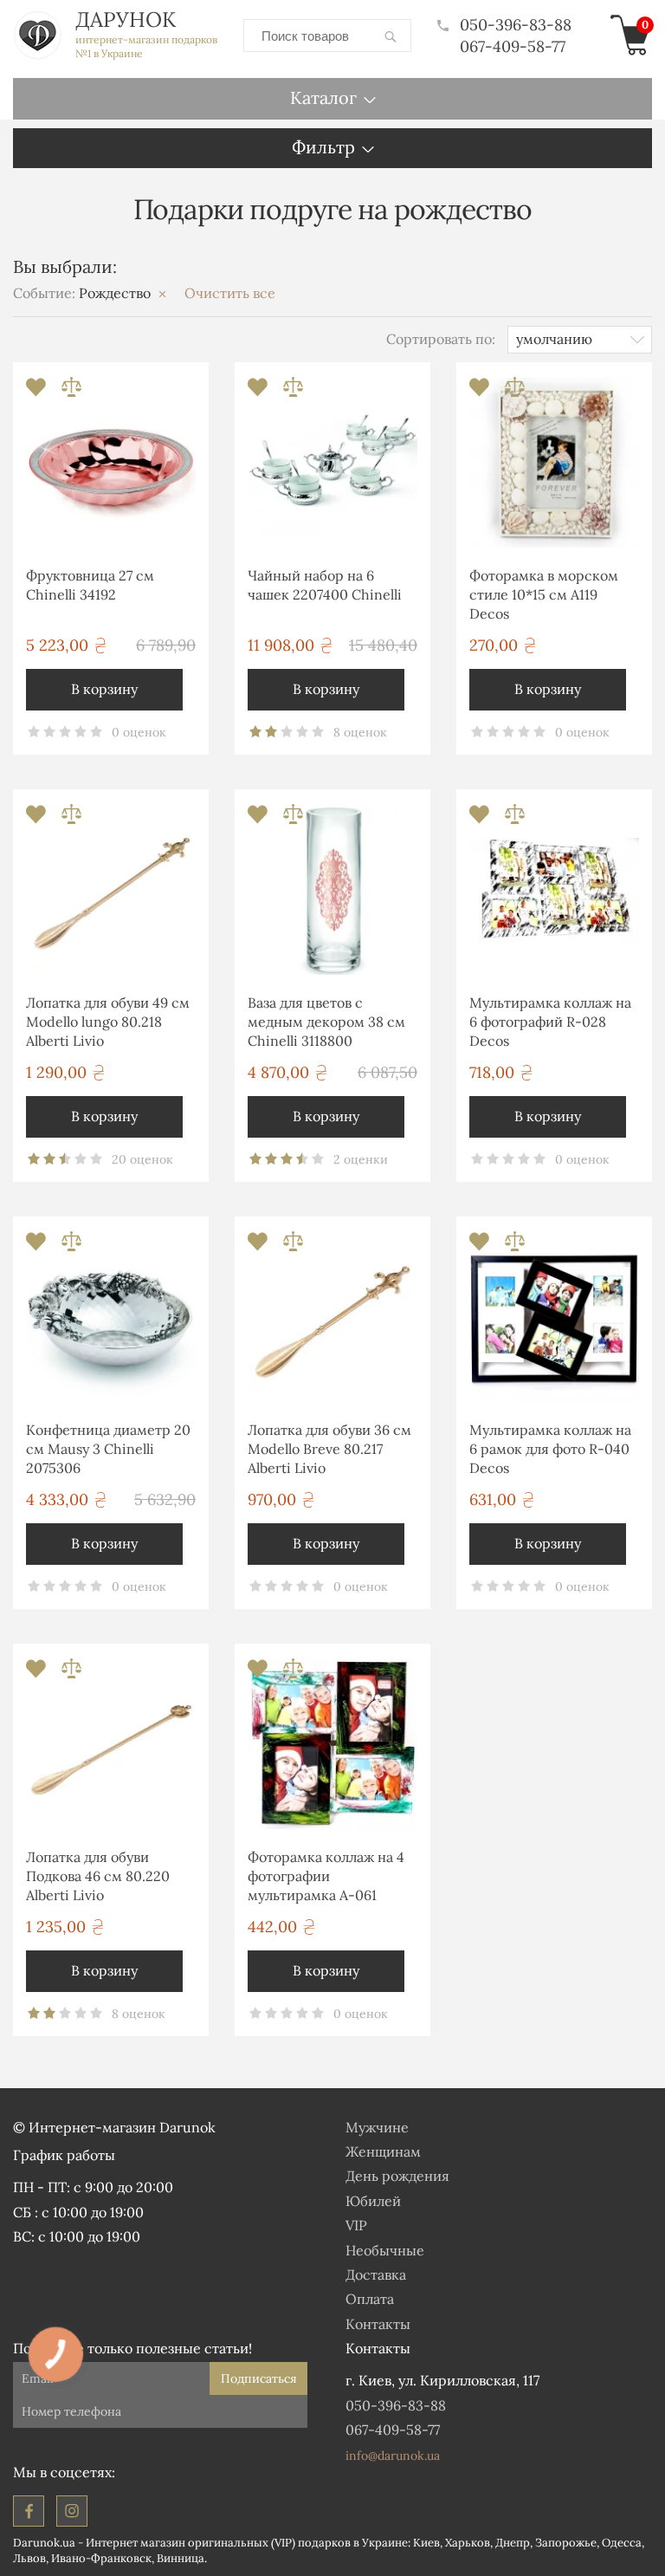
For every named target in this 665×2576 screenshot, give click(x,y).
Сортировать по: (441, 339)
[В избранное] (38, 392)
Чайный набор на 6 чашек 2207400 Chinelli (325, 585)
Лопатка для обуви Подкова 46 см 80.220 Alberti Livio (98, 1876)
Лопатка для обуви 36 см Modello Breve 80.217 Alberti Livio (329, 1449)
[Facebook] (29, 2511)
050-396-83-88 (516, 25)
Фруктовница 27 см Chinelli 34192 (90, 585)
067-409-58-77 (513, 46)
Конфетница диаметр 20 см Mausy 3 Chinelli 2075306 (108, 1449)
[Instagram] (72, 2511)
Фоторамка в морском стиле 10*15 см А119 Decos (544, 595)
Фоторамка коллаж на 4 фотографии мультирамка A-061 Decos (326, 1879)
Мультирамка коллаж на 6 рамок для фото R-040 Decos (550, 1449)
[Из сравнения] (71, 392)
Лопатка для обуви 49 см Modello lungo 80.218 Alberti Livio (108, 1022)
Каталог (323, 97)
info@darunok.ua (393, 2456)
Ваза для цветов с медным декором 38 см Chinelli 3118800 (326, 1022)
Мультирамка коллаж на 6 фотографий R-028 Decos (550, 1022)
